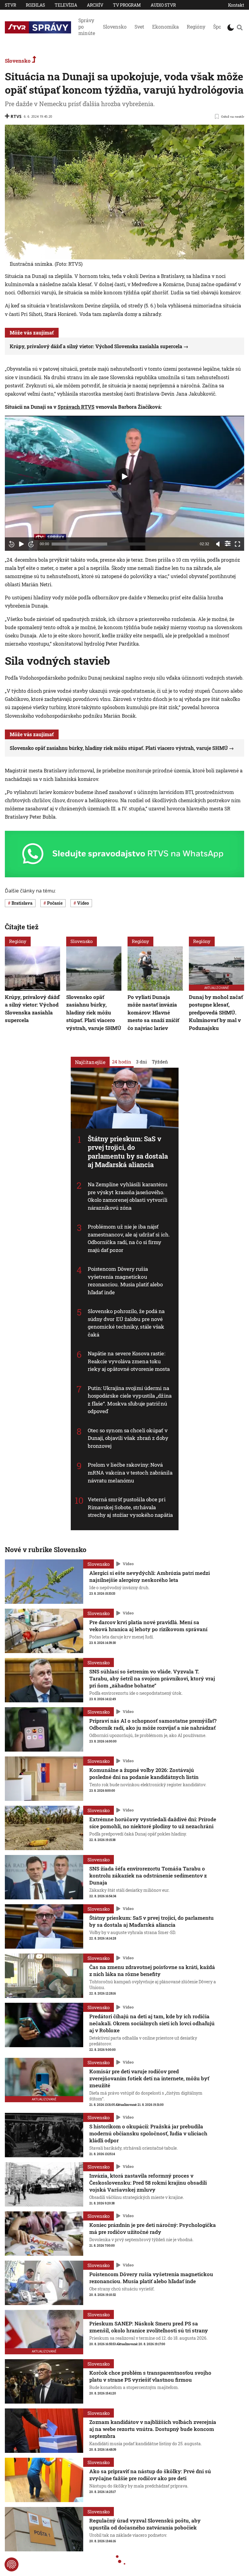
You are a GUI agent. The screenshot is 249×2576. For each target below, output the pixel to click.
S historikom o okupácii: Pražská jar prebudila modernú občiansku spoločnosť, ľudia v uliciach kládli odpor (148, 2133)
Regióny (196, 27)
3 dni (142, 1061)
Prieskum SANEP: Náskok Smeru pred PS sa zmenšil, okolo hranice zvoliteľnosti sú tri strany (149, 2327)
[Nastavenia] (228, 543)
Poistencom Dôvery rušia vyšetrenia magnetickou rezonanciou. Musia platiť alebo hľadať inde (125, 1281)
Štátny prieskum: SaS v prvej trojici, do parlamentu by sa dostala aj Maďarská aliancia (128, 1151)
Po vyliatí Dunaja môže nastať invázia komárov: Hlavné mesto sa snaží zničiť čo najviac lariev (153, 1012)
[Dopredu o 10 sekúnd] (31, 544)
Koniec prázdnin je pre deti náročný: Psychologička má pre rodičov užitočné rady (153, 2228)
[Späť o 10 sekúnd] (12, 544)
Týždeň (160, 1061)
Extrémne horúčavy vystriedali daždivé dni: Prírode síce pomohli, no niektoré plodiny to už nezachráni (153, 1823)
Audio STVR (163, 5)
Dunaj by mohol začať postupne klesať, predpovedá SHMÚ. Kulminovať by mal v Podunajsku (216, 1012)
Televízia (66, 5)
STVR (10, 5)
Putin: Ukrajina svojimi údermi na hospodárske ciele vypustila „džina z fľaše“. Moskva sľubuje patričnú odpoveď (130, 1400)
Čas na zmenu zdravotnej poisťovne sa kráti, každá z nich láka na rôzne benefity (152, 1971)
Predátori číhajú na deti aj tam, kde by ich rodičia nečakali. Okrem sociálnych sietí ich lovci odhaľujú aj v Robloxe (152, 2023)
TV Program (127, 5)
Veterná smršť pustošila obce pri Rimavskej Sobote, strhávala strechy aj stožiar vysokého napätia (130, 1507)
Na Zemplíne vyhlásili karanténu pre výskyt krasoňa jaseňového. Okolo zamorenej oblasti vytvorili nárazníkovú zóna (128, 1196)
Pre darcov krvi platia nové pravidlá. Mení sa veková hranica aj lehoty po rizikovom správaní (148, 1626)
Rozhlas (35, 5)
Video (128, 1564)
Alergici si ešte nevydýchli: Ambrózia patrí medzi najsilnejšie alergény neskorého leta (150, 1576)
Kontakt (236, 5)
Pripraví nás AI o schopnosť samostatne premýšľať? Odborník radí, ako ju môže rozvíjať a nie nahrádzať (153, 1724)
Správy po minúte (87, 27)
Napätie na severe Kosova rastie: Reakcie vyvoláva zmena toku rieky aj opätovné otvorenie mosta (129, 1361)
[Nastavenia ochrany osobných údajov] (12, 2564)
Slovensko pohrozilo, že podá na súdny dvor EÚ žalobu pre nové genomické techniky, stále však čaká (126, 1323)
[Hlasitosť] (218, 544)
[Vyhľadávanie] (240, 27)
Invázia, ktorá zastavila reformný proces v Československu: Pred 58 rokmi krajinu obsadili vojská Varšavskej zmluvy (148, 2183)
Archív (95, 5)
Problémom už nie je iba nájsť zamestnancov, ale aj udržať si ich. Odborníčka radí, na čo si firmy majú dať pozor (129, 1238)
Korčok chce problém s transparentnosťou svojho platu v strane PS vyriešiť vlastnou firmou (150, 2376)
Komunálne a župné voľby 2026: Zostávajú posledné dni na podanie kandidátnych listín (144, 1773)
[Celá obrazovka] (237, 544)
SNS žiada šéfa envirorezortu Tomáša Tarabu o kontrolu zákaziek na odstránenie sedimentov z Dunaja (148, 1876)
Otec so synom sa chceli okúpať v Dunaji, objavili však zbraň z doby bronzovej (128, 1438)
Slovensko (115, 27)
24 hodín (122, 1061)
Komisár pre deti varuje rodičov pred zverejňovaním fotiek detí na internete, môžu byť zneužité (149, 2078)
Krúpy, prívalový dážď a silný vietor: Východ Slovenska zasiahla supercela (96, 346)
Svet (139, 27)
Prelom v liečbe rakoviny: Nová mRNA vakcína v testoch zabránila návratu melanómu (130, 1472)
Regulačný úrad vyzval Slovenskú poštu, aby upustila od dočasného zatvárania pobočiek (145, 2524)
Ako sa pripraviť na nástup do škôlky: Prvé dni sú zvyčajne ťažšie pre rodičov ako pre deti (150, 2475)
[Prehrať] (21, 544)
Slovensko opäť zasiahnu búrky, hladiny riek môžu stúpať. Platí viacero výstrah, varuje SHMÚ (119, 748)
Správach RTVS (76, 407)
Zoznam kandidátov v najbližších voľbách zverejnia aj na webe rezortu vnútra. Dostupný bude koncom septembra (153, 2429)
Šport (219, 27)
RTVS (16, 116)
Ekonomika (165, 27)
